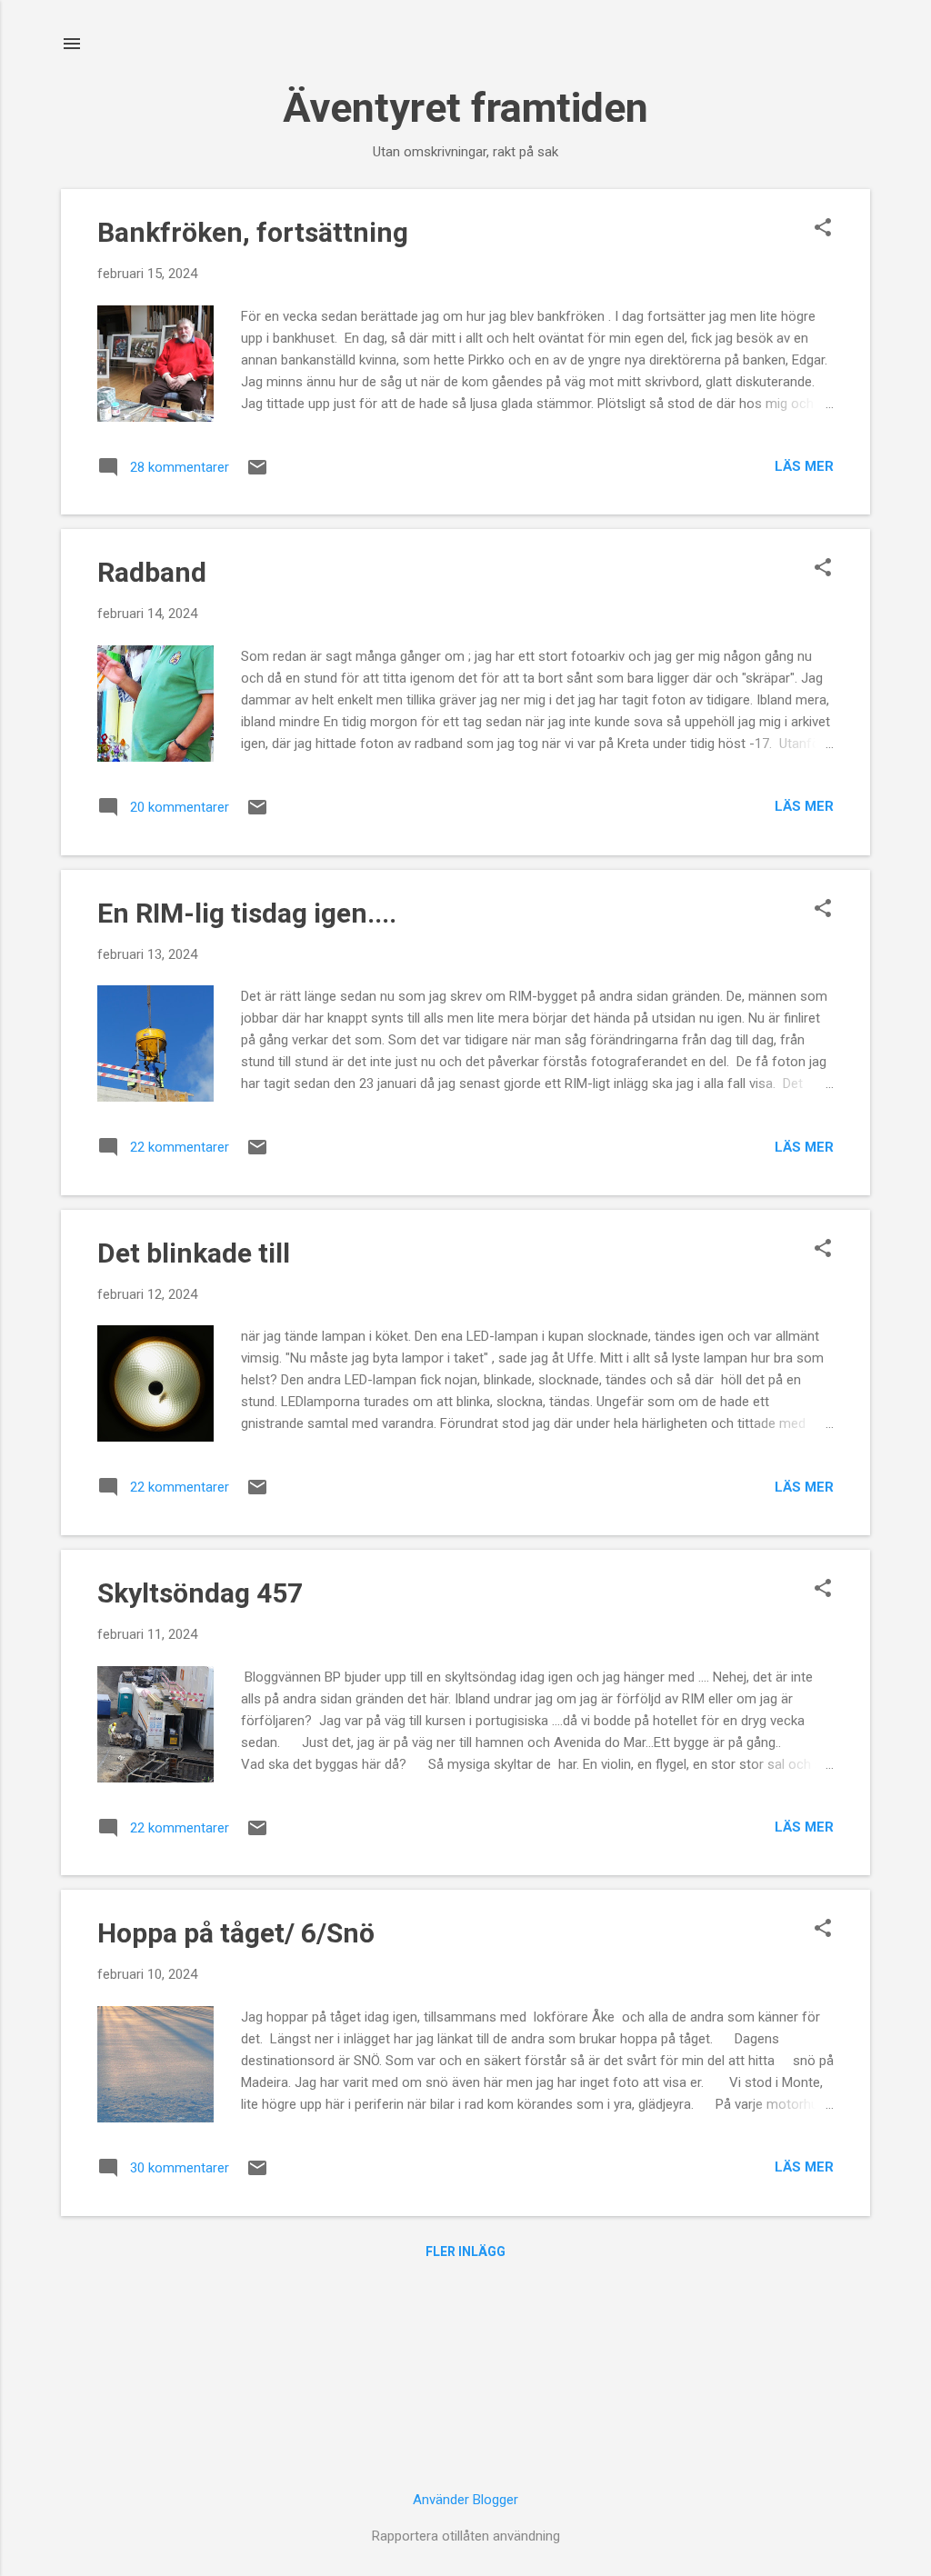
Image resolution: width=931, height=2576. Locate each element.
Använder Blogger (465, 2500)
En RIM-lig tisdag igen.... (247, 913)
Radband (152, 572)
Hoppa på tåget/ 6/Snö (236, 1933)
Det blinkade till (194, 1253)
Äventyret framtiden (465, 108)
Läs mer (804, 466)
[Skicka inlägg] (257, 474)
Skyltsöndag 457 (200, 1593)
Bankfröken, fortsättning (253, 232)
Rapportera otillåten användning (466, 2536)
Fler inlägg (465, 2252)
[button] (823, 229)
